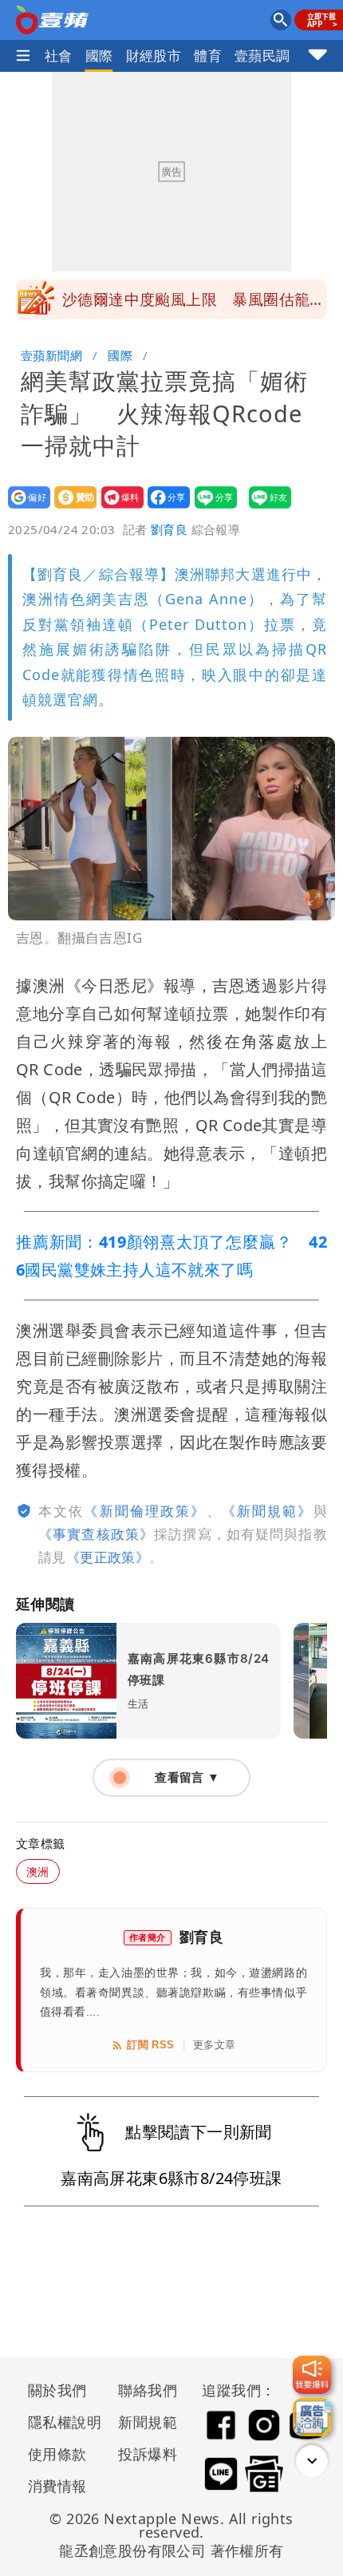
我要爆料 (118, 508)
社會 (59, 55)
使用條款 (57, 2454)
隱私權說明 (59, 2422)
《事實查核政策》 (96, 1534)
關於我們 (57, 2390)
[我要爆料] (312, 2375)
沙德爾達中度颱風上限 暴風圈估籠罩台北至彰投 (194, 304)
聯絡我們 (148, 2390)
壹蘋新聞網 (51, 355)
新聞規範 (148, 2422)
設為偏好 (24, 508)
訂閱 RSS (150, 2045)
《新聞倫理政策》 (145, 1511)
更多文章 (215, 2045)
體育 (208, 55)
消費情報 (57, 2486)
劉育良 (169, 529)
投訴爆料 (148, 2454)
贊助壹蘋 (71, 508)
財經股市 (154, 55)
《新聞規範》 (268, 1511)
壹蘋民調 (262, 55)
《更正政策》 (108, 1557)
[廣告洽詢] (312, 2417)
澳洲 (38, 1872)
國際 (99, 55)
